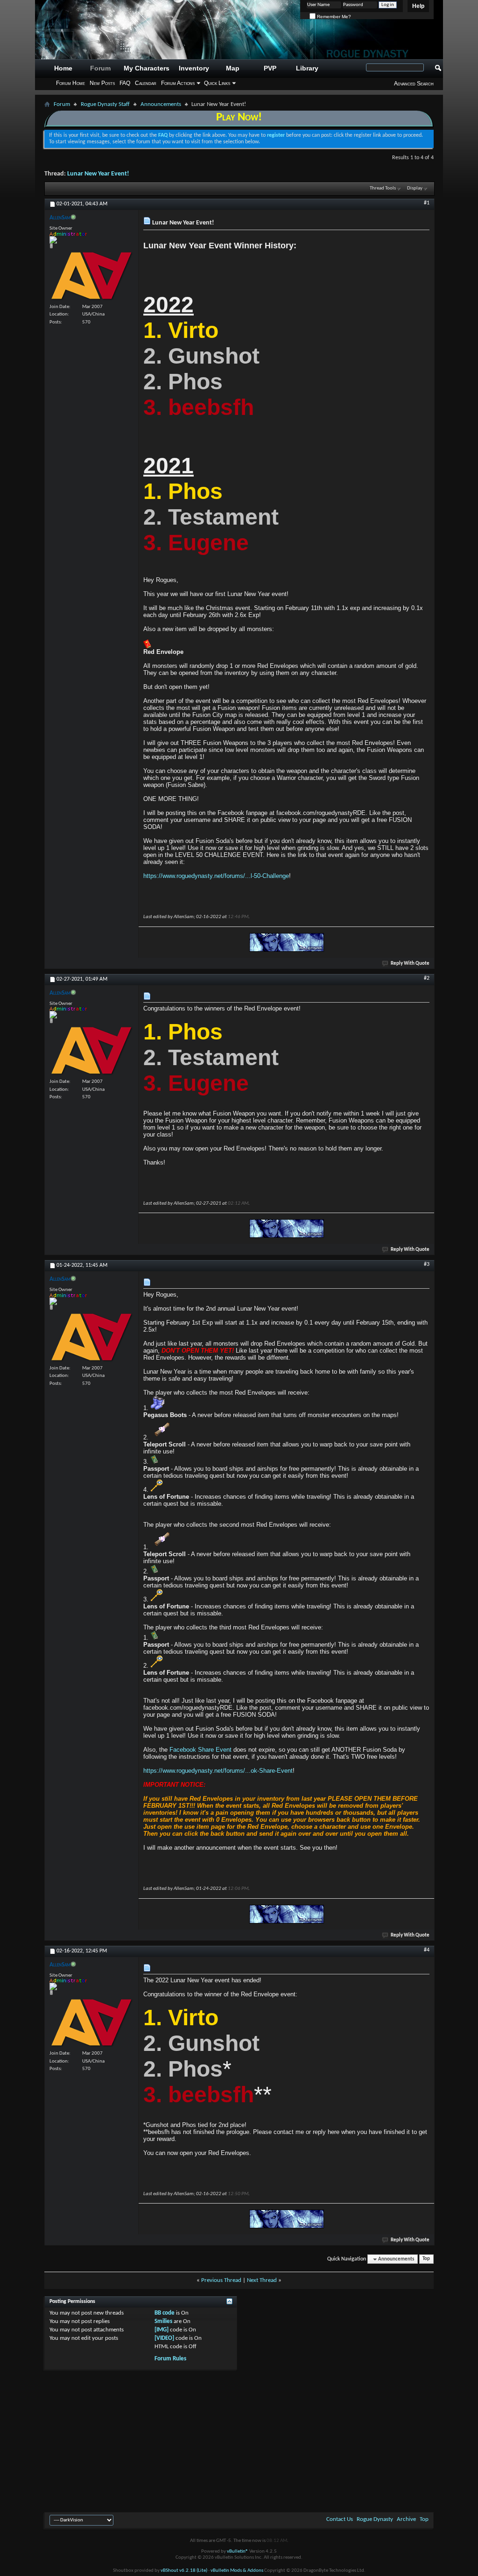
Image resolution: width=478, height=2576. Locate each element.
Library (307, 68)
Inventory (194, 68)
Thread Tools (383, 188)
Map (233, 68)
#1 (427, 203)
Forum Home (70, 83)
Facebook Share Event (200, 1750)
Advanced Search (414, 84)
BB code (165, 2313)
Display (415, 188)
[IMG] (162, 2330)
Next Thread (262, 2280)
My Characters (147, 68)
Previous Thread (221, 2280)
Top (426, 2259)
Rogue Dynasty (375, 2519)
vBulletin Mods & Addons (237, 2571)
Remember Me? (333, 17)
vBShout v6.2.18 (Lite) (184, 2571)
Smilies (163, 2321)
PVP (270, 68)
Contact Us (340, 2519)
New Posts (102, 83)
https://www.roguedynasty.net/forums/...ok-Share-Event (218, 1771)
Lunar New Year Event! (98, 174)
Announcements (161, 104)
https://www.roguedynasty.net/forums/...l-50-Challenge (216, 876)
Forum (100, 68)
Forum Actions (178, 83)
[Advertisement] (239, 2440)
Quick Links (217, 83)
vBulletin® (238, 2551)
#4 (427, 1950)
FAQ (125, 83)
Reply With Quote (410, 964)
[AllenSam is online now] (91, 276)
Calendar (146, 83)
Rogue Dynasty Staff (105, 104)
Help (418, 6)
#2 (427, 978)
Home (63, 68)
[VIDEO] (164, 2338)
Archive (406, 2519)
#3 (427, 1264)
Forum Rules (170, 2359)
